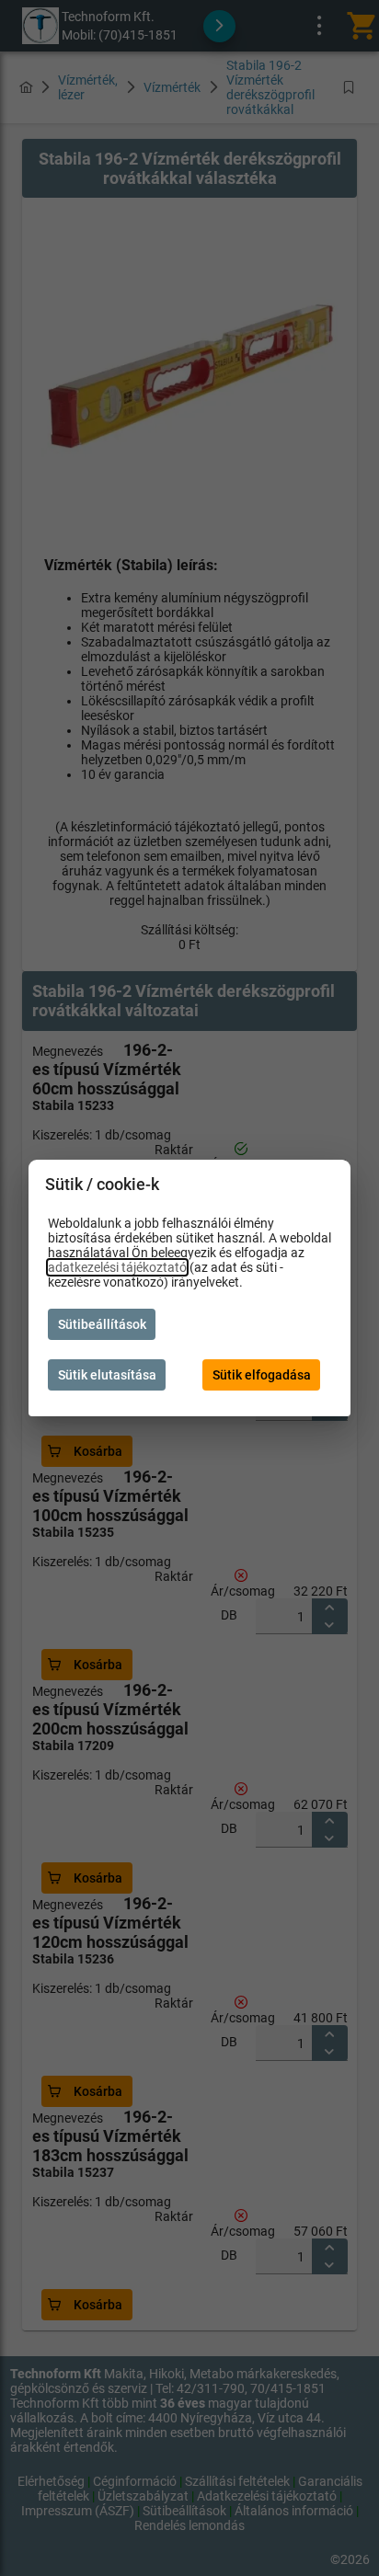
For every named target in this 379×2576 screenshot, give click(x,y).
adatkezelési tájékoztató (117, 1267)
